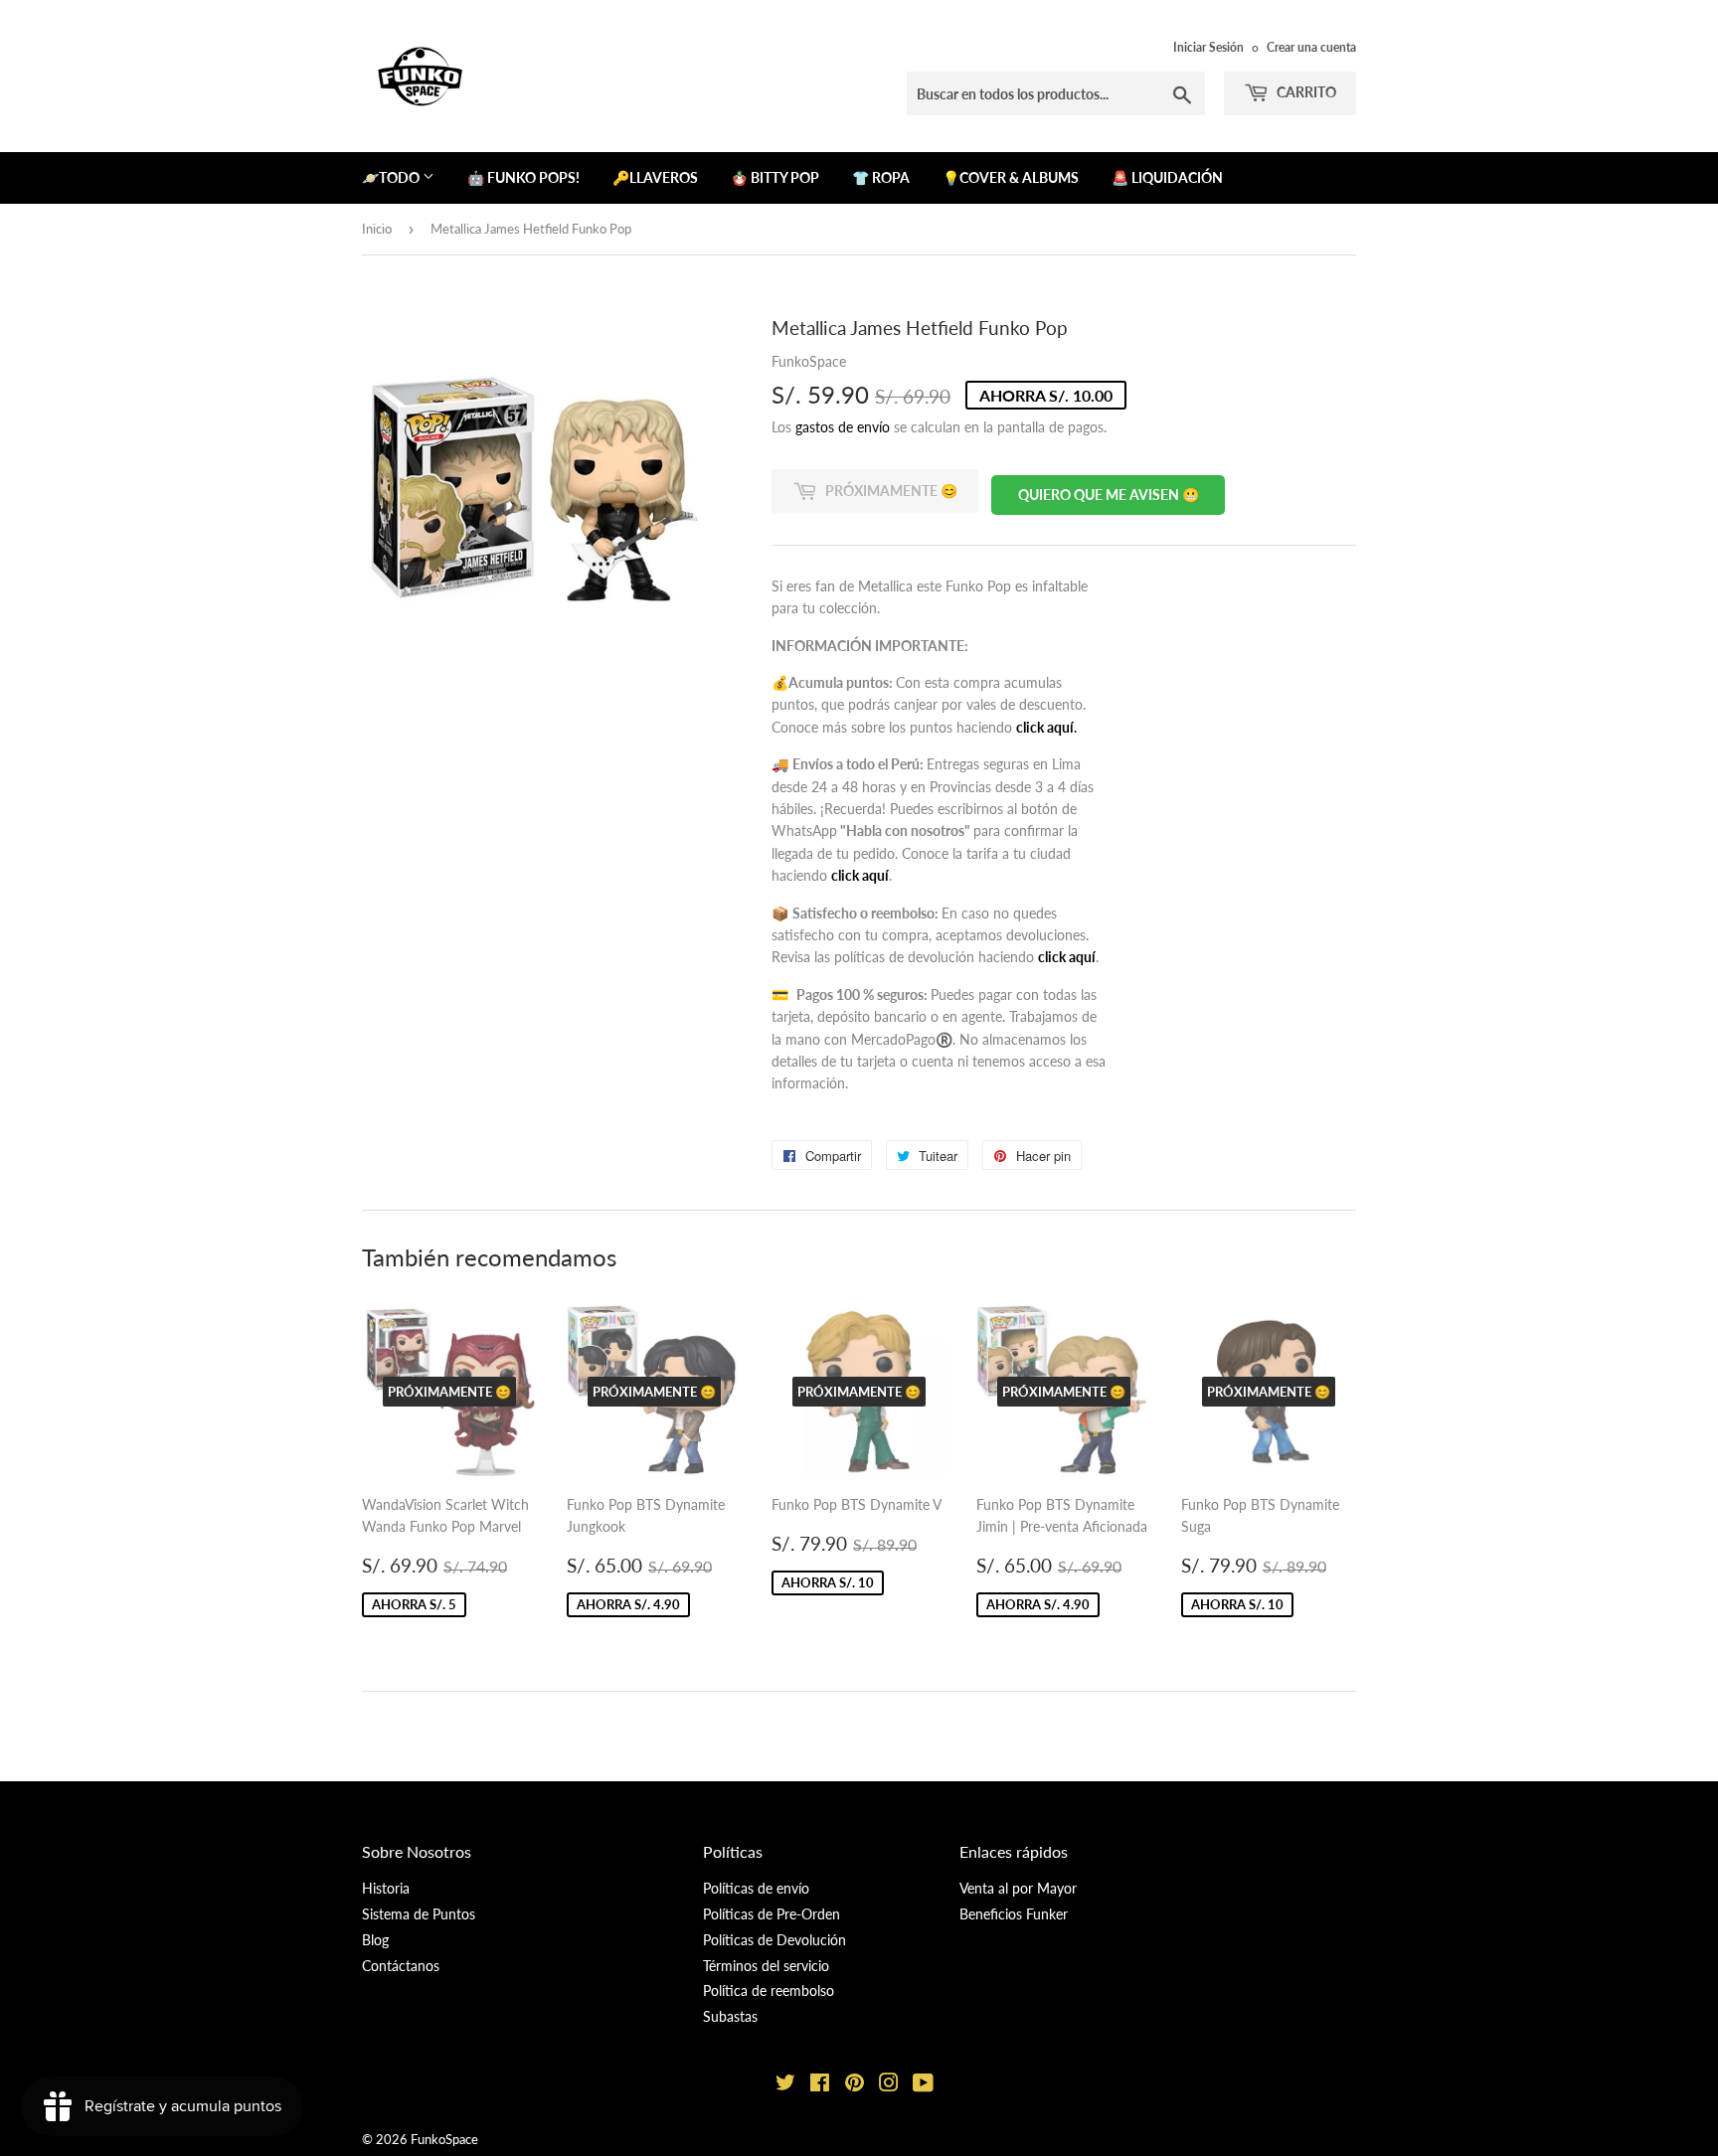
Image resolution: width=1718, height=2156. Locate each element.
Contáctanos (401, 1966)
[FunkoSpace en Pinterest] (855, 2085)
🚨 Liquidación (1167, 177)
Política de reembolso (769, 1990)
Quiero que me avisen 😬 (1109, 495)
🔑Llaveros (655, 177)
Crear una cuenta (1311, 47)
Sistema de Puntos (419, 1914)
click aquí (860, 875)
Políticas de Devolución (774, 1940)
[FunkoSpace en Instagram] (889, 2085)
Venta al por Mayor (1018, 1888)
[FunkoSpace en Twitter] (785, 2085)
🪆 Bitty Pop (775, 177)
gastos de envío (843, 427)
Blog (375, 1940)
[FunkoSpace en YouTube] (923, 2085)
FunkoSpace (444, 2139)
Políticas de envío (756, 1888)
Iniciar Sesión (1208, 47)
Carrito (1305, 92)
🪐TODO (392, 177)
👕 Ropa (881, 177)
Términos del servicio (766, 1966)
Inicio (377, 229)
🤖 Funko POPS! (523, 177)
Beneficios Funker (1014, 1914)
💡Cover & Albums (1011, 177)
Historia (386, 1888)
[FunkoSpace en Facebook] (820, 2085)
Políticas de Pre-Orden (772, 1914)
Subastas (730, 2016)
